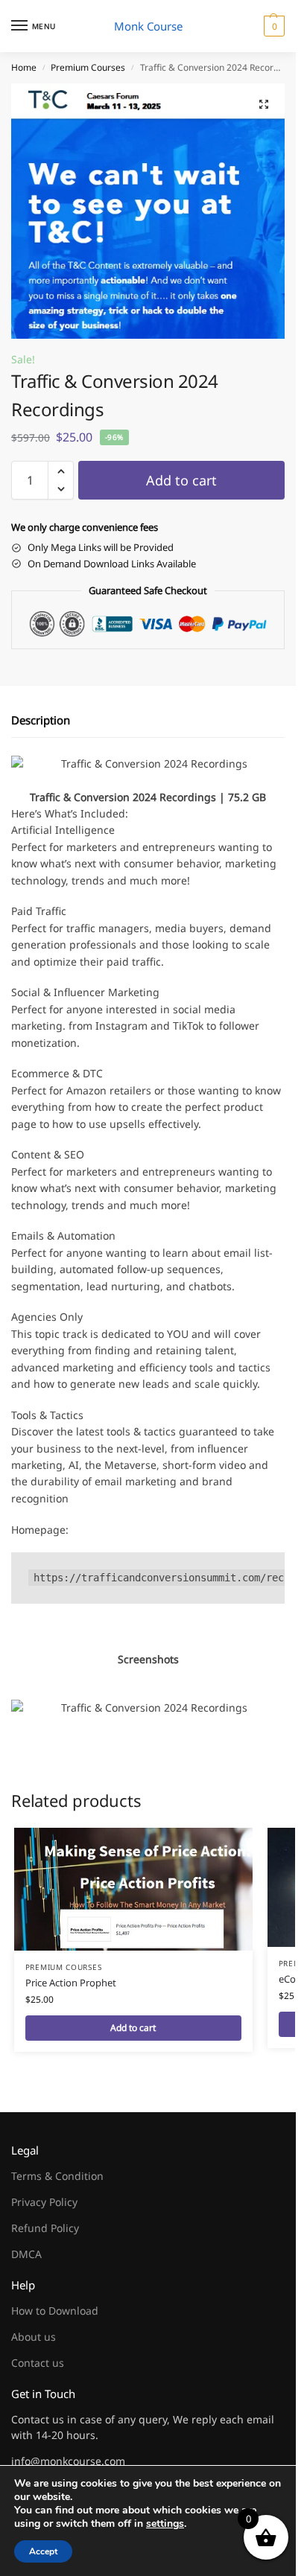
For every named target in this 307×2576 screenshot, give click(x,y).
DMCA (26, 2254)
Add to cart (181, 480)
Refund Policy (45, 2228)
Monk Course (148, 26)
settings (165, 2524)
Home (24, 67)
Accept (43, 2551)
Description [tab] (41, 720)
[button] (272, 26)
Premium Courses (88, 67)
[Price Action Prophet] (133, 1889)
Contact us (38, 2363)
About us (34, 2337)
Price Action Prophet (71, 1983)
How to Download (55, 2311)
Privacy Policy (44, 2202)
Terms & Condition (57, 2176)
